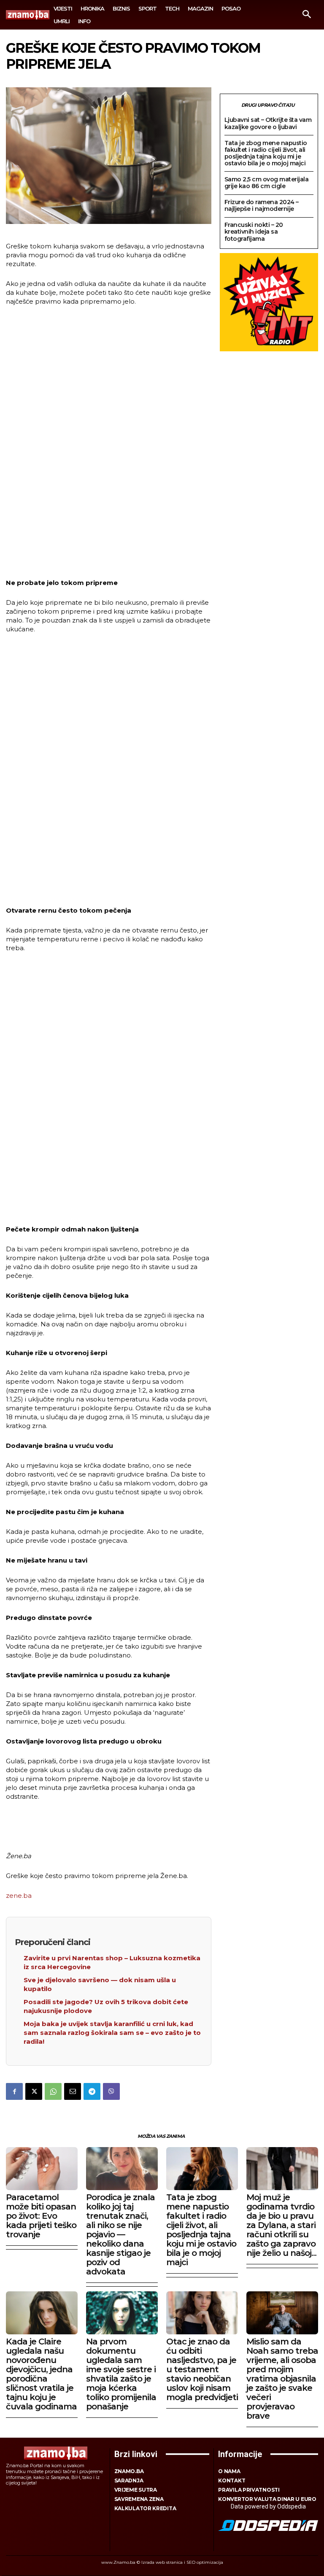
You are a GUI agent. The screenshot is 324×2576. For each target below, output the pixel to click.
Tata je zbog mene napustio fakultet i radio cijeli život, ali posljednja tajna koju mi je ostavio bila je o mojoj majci (266, 153)
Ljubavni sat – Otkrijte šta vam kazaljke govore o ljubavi (268, 123)
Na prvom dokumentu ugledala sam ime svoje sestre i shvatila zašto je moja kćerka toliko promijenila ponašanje (121, 2374)
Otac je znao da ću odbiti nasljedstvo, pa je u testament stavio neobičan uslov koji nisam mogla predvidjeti (202, 2369)
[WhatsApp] (53, 2091)
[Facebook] (14, 2091)
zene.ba (19, 1896)
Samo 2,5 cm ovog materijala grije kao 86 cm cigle (267, 183)
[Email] (73, 2091)
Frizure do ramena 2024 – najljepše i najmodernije (262, 205)
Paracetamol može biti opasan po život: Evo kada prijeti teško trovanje (41, 2216)
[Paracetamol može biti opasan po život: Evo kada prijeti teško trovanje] (42, 2169)
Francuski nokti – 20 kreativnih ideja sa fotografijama (254, 232)
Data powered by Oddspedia (268, 2506)
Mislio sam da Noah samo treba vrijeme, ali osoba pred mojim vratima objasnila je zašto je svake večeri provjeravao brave (282, 2379)
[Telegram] (92, 2091)
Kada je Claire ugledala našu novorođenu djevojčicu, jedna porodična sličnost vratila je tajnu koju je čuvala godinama (41, 2374)
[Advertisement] (108, 443)
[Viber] (111, 2091)
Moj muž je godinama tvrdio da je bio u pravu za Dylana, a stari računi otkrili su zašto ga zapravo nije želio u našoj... (281, 2225)
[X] (34, 2091)
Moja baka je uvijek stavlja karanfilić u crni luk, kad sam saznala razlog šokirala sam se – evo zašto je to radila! (112, 2033)
